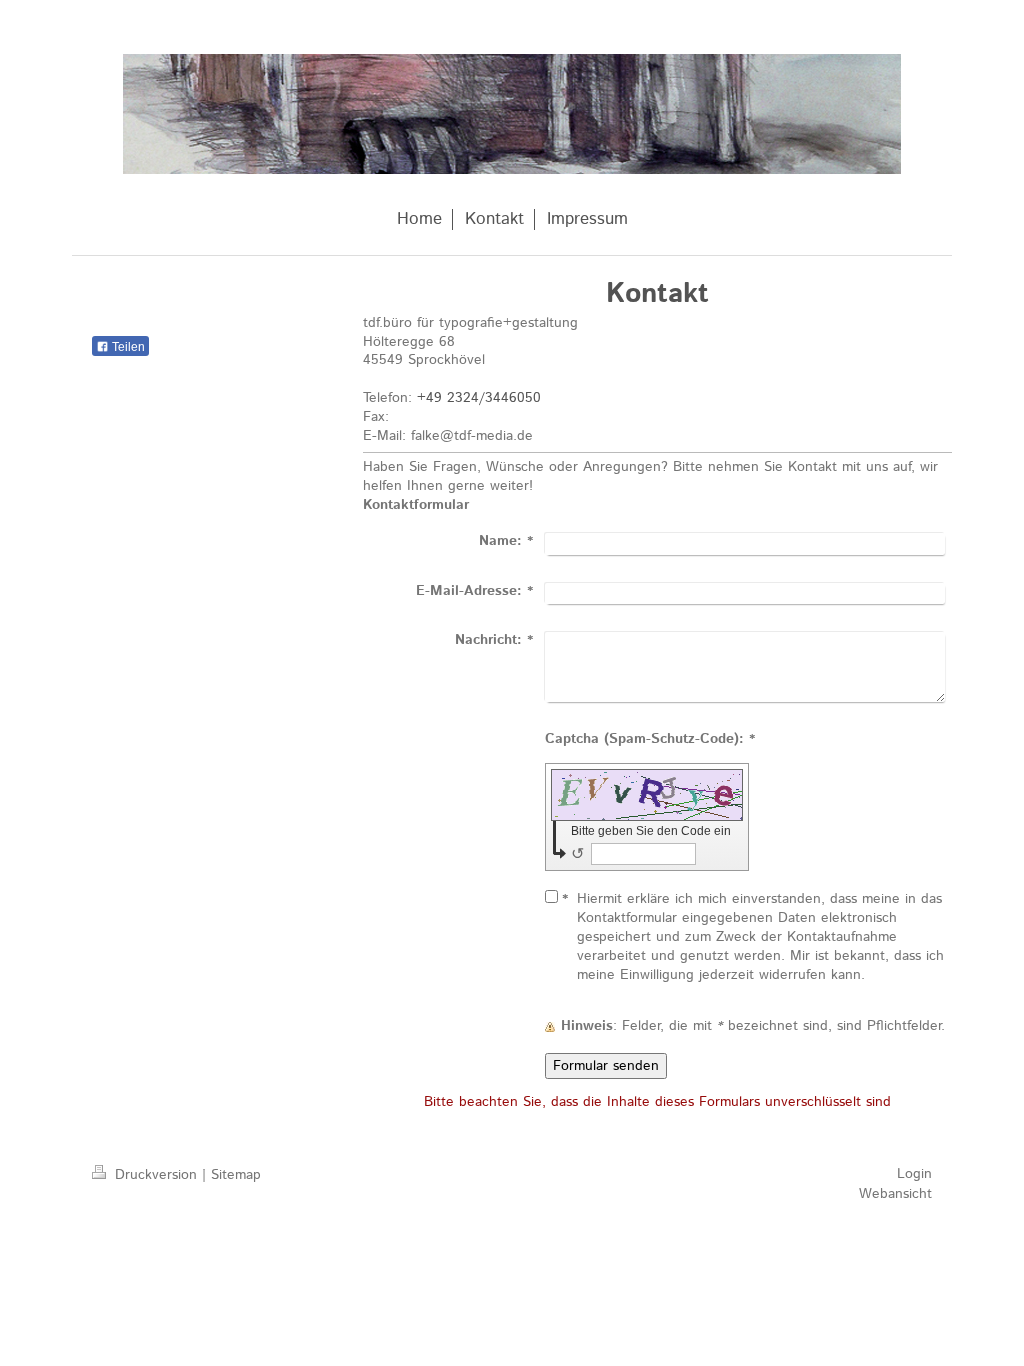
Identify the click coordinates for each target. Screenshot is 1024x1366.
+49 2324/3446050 (479, 398)
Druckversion (156, 1175)
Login (914, 1174)
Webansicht (895, 1194)
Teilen (127, 347)
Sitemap (236, 1175)
